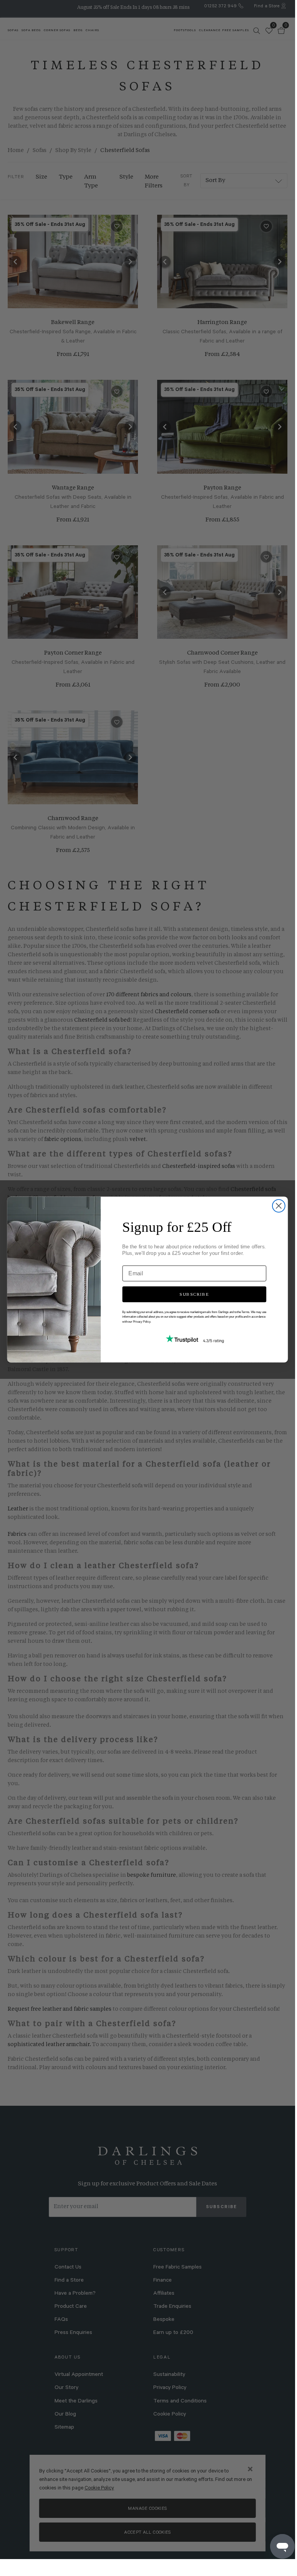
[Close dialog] (279, 1206)
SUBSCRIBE (194, 1294)
